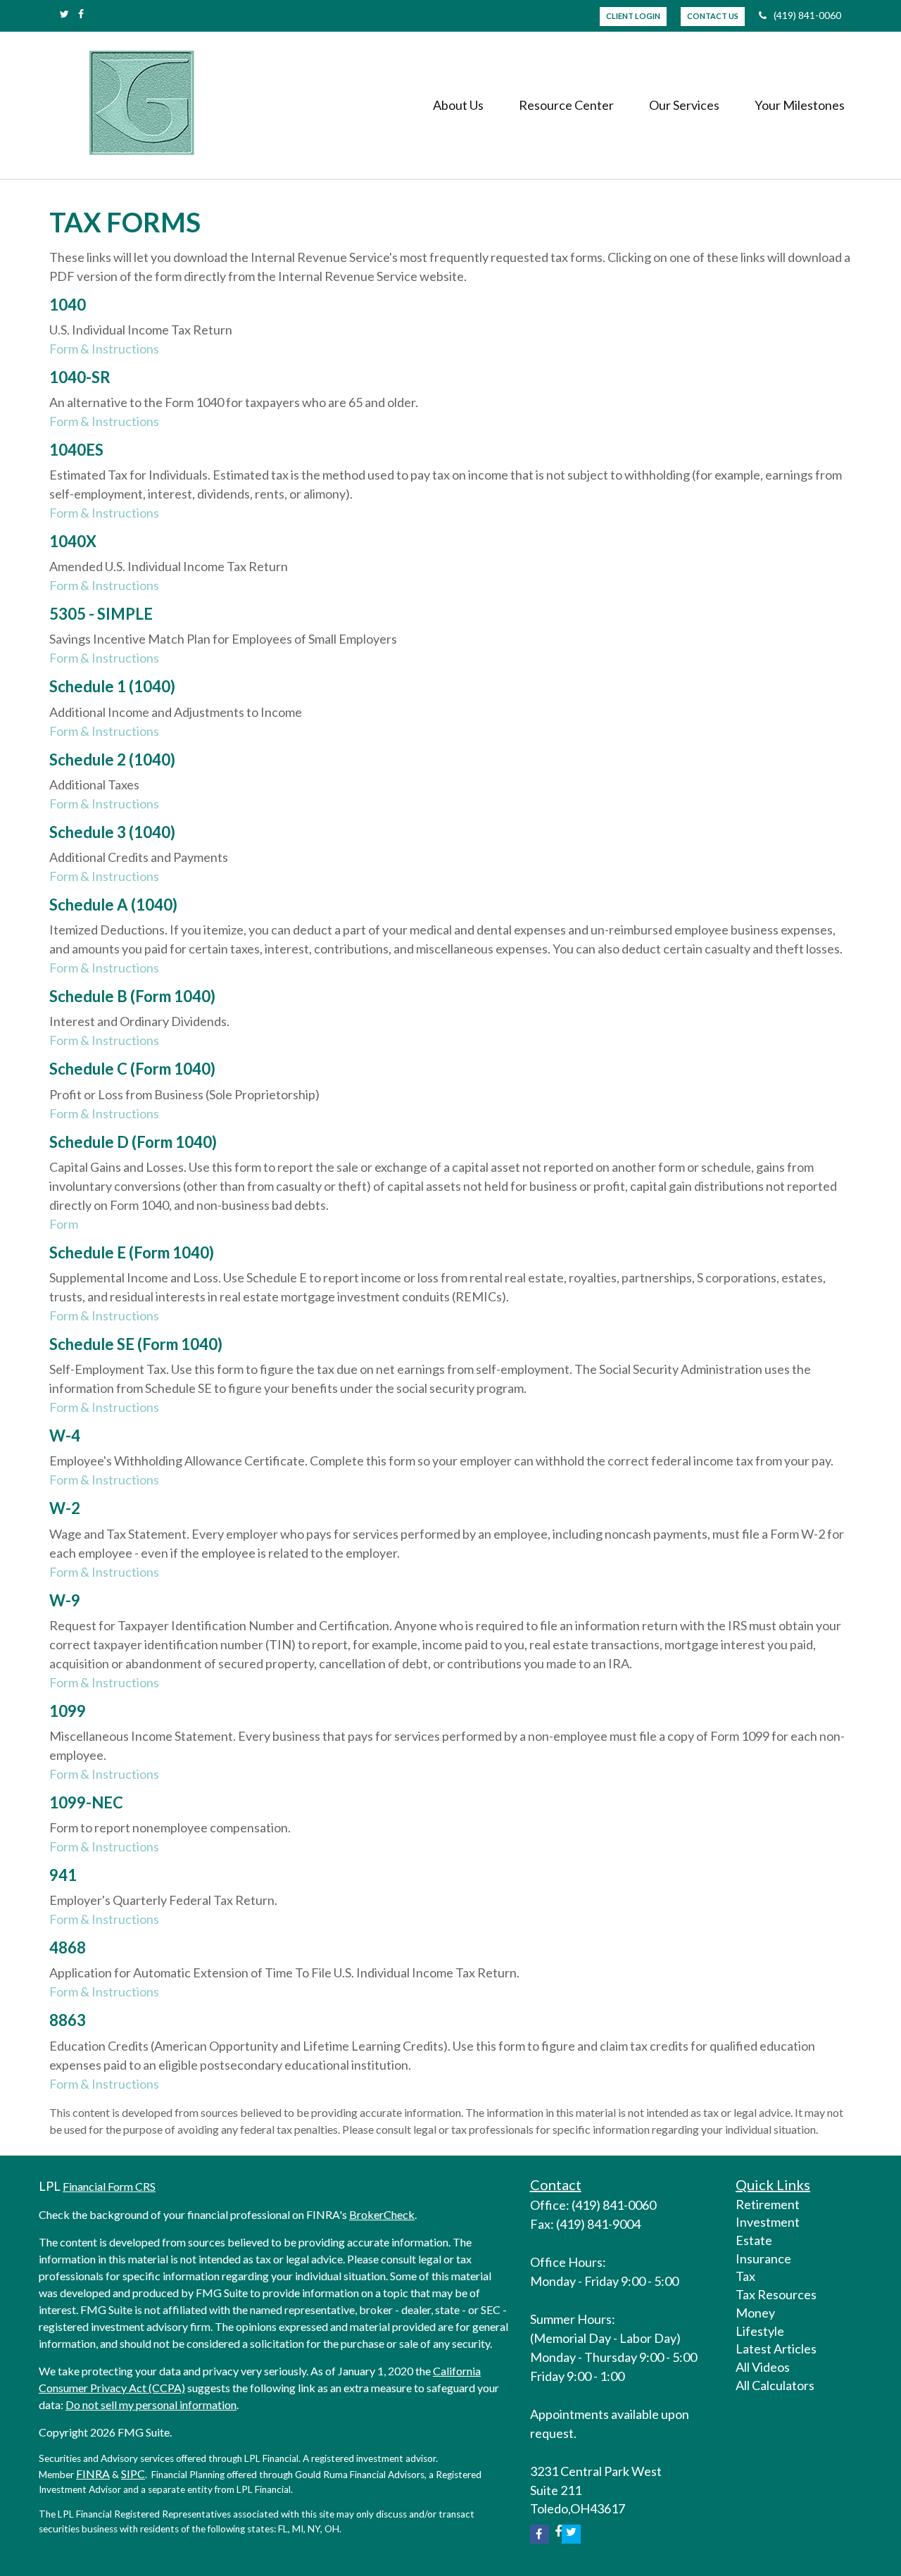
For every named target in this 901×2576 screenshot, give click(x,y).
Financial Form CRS (109, 2186)
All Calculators (775, 2385)
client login (633, 16)
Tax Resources (776, 2294)
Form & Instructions (104, 349)
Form (64, 1224)
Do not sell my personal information (151, 2405)
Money (755, 2313)
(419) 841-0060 (807, 15)
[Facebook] (81, 14)
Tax (745, 2276)
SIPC (133, 2474)
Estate (754, 2240)
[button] (458, 105)
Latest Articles (776, 2349)
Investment (768, 2222)
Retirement (768, 2204)
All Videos (763, 2367)
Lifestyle (760, 2331)
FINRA (93, 2474)
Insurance (763, 2258)
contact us (713, 16)
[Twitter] (64, 14)
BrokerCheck (382, 2214)
